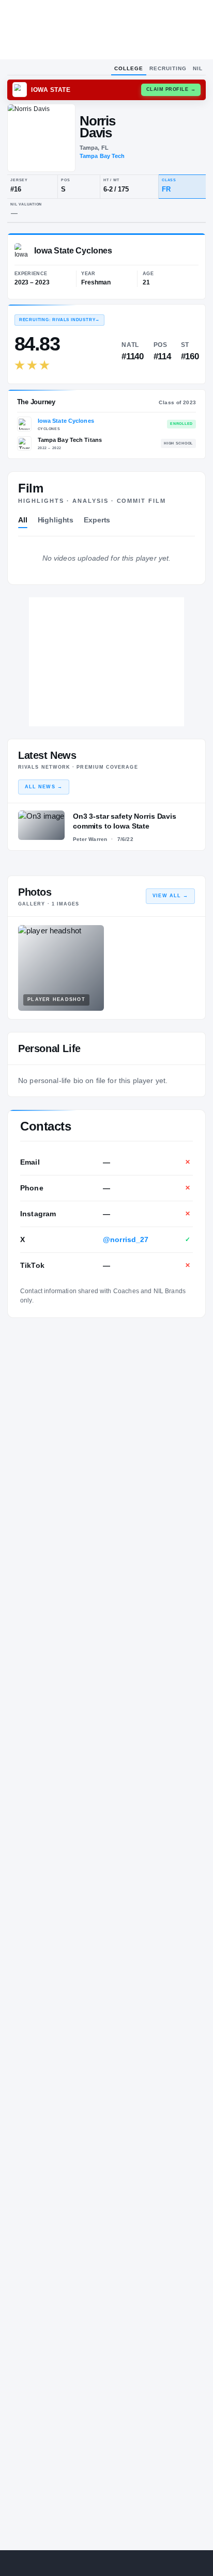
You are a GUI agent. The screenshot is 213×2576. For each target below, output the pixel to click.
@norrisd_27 (126, 1239)
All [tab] (23, 520)
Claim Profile (171, 89)
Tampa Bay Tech (102, 156)
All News (44, 787)
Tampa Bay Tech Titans (70, 440)
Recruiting (168, 68)
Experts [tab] (97, 520)
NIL (198, 68)
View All (170, 896)
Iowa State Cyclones (66, 421)
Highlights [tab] (56, 520)
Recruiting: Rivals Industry (59, 320)
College (129, 68)
